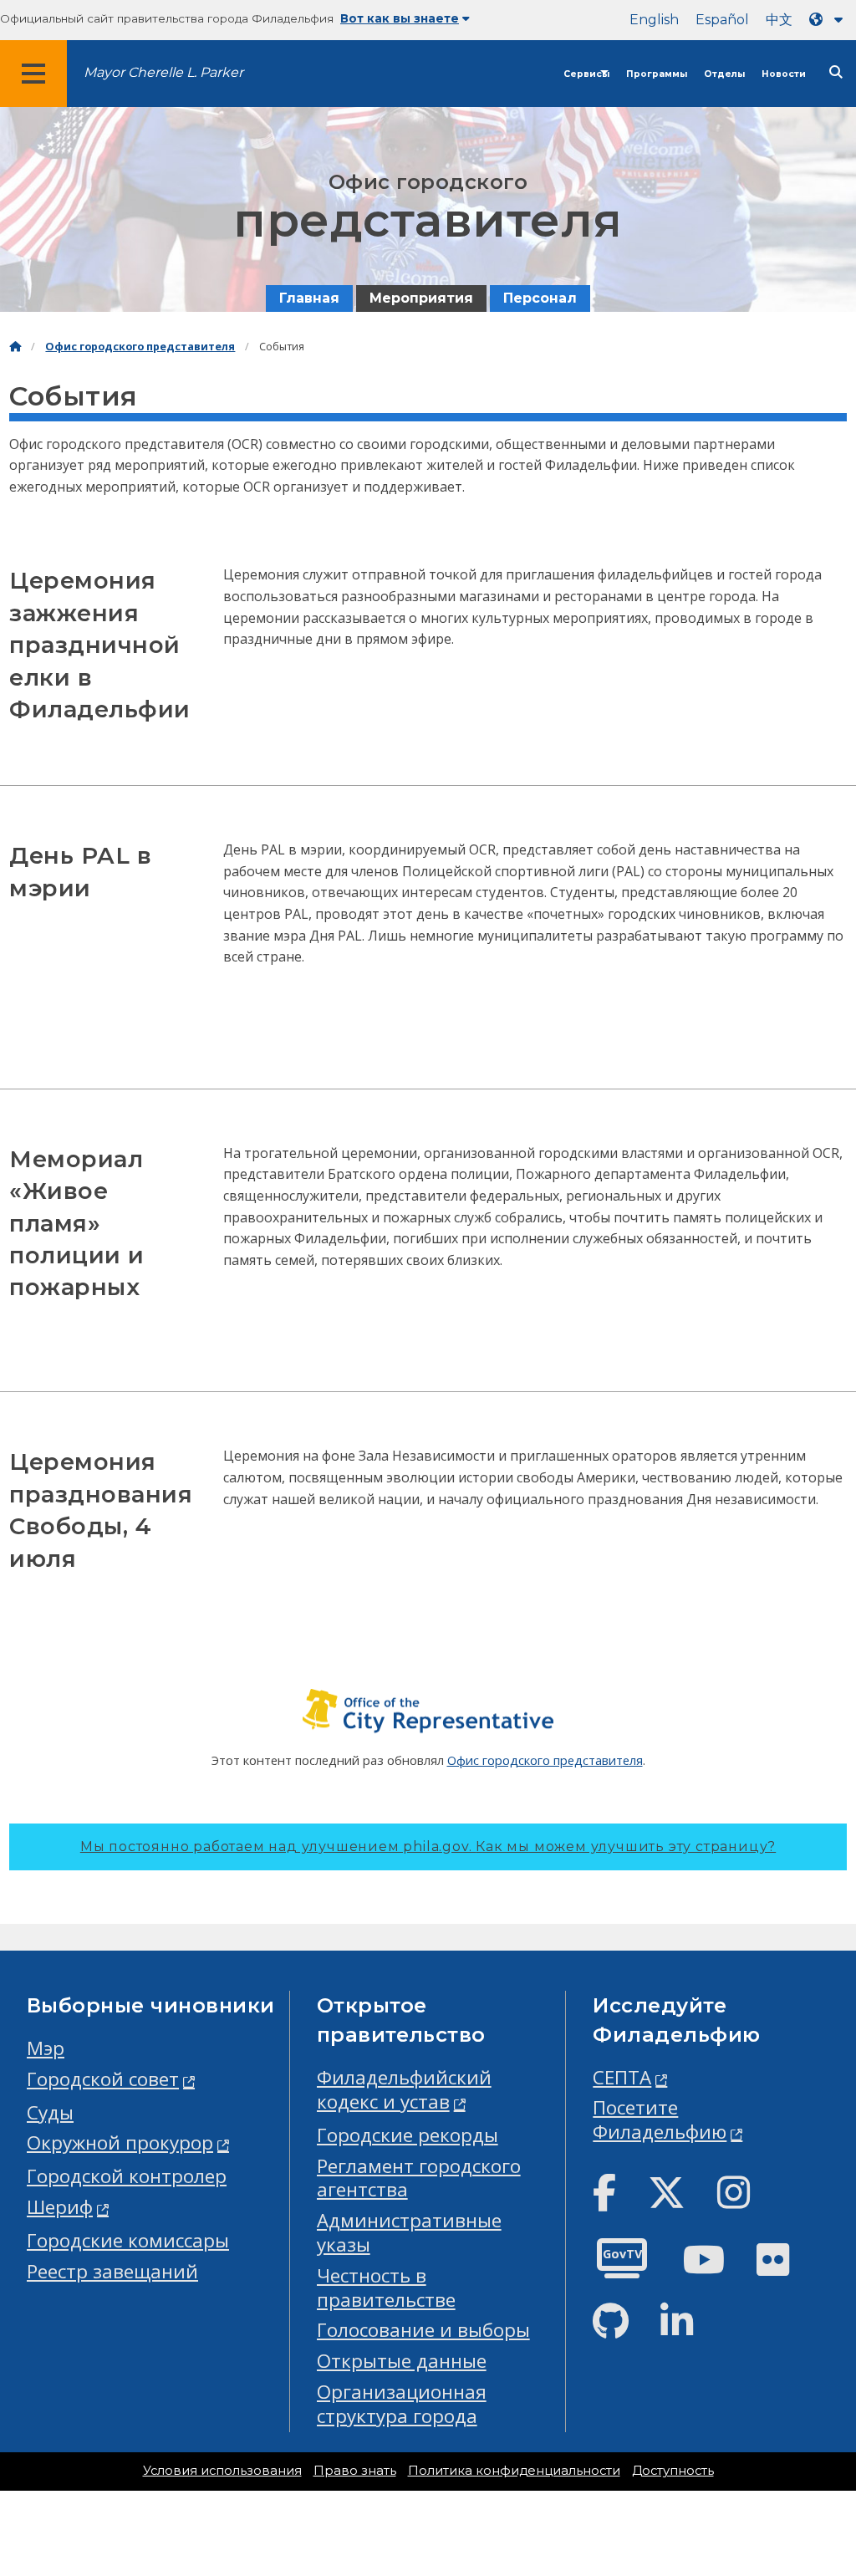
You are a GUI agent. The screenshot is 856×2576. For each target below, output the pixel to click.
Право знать (355, 2471)
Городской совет (103, 2079)
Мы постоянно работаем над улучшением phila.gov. (428, 1847)
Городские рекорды (408, 2135)
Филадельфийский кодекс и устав (404, 2089)
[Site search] (836, 72)
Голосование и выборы (423, 2330)
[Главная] (15, 347)
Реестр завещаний (112, 2271)
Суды (50, 2112)
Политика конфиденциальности (514, 2471)
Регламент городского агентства (419, 2178)
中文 (779, 20)
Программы (657, 74)
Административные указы (409, 2232)
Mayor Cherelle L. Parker (163, 72)
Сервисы (586, 74)
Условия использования (222, 2471)
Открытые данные (402, 2361)
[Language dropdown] (829, 20)
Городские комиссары (128, 2240)
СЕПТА (622, 2077)
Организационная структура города (402, 2404)
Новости (784, 74)
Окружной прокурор (120, 2142)
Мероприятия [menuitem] (421, 298)
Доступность (673, 2471)
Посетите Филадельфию (660, 2119)
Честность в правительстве (386, 2288)
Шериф (60, 2207)
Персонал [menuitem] (540, 298)
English (654, 20)
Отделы (724, 74)
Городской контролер (127, 2176)
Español (722, 20)
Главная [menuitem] (309, 298)
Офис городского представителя (140, 347)
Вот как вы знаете (400, 18)
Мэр (46, 2048)
